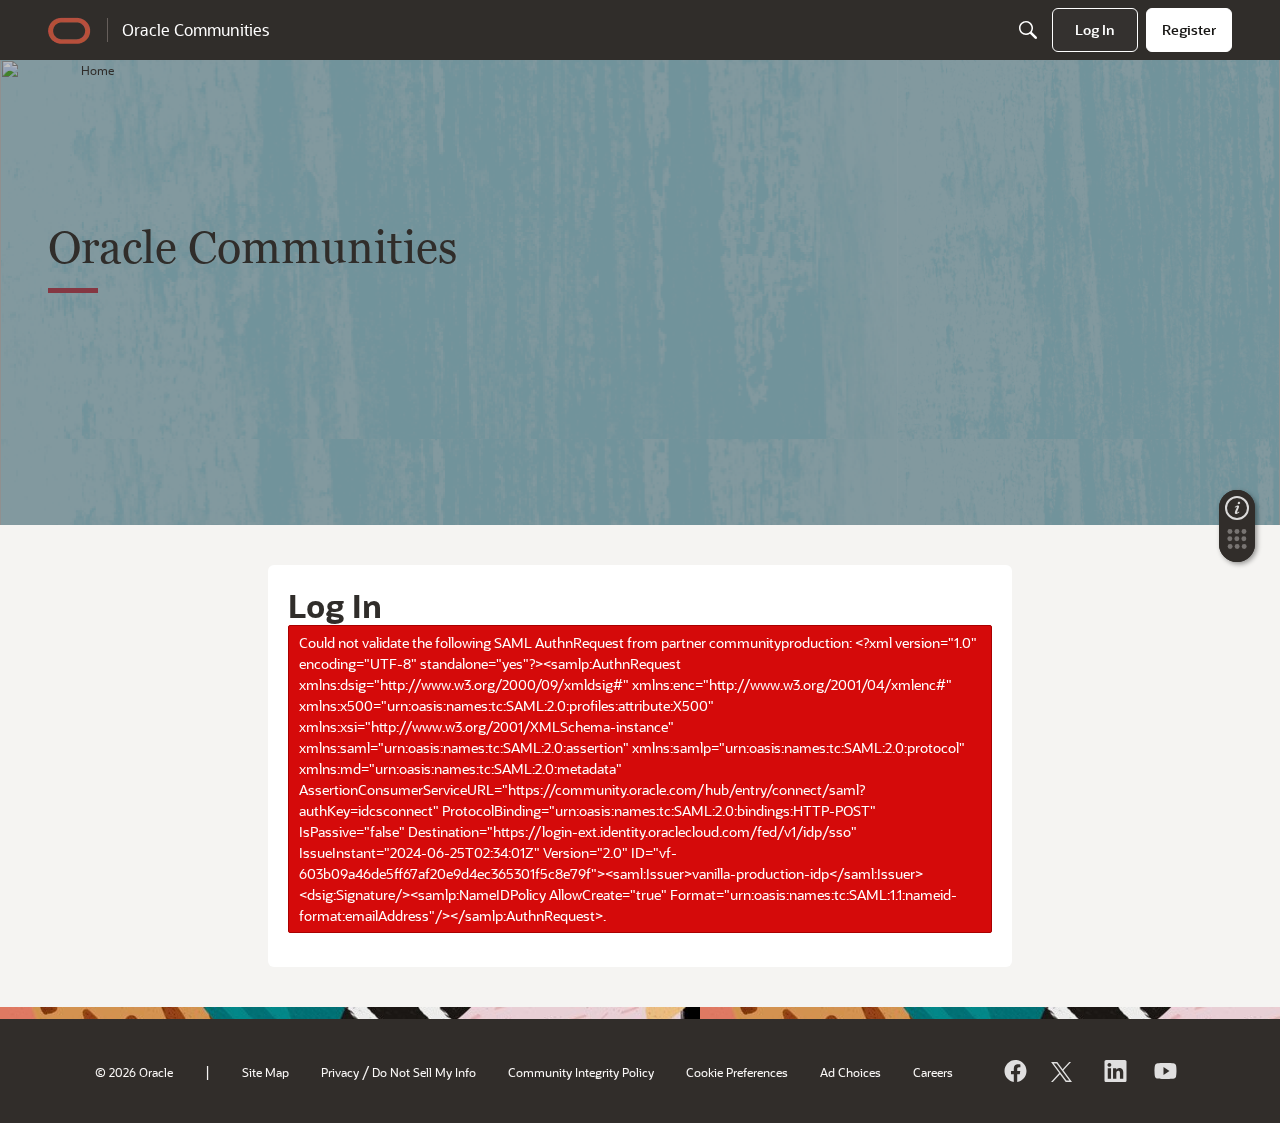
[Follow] (1064, 1071)
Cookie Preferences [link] (737, 1072)
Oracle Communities (195, 29)
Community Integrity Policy (581, 1072)
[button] (1237, 545)
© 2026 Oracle (134, 1072)
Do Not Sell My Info (424, 1072)
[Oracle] (1014, 1071)
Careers (933, 1072)
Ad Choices (850, 1072)
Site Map (265, 1072)
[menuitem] (1095, 30)
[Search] (1028, 30)
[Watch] (1164, 1071)
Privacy (340, 1072)
